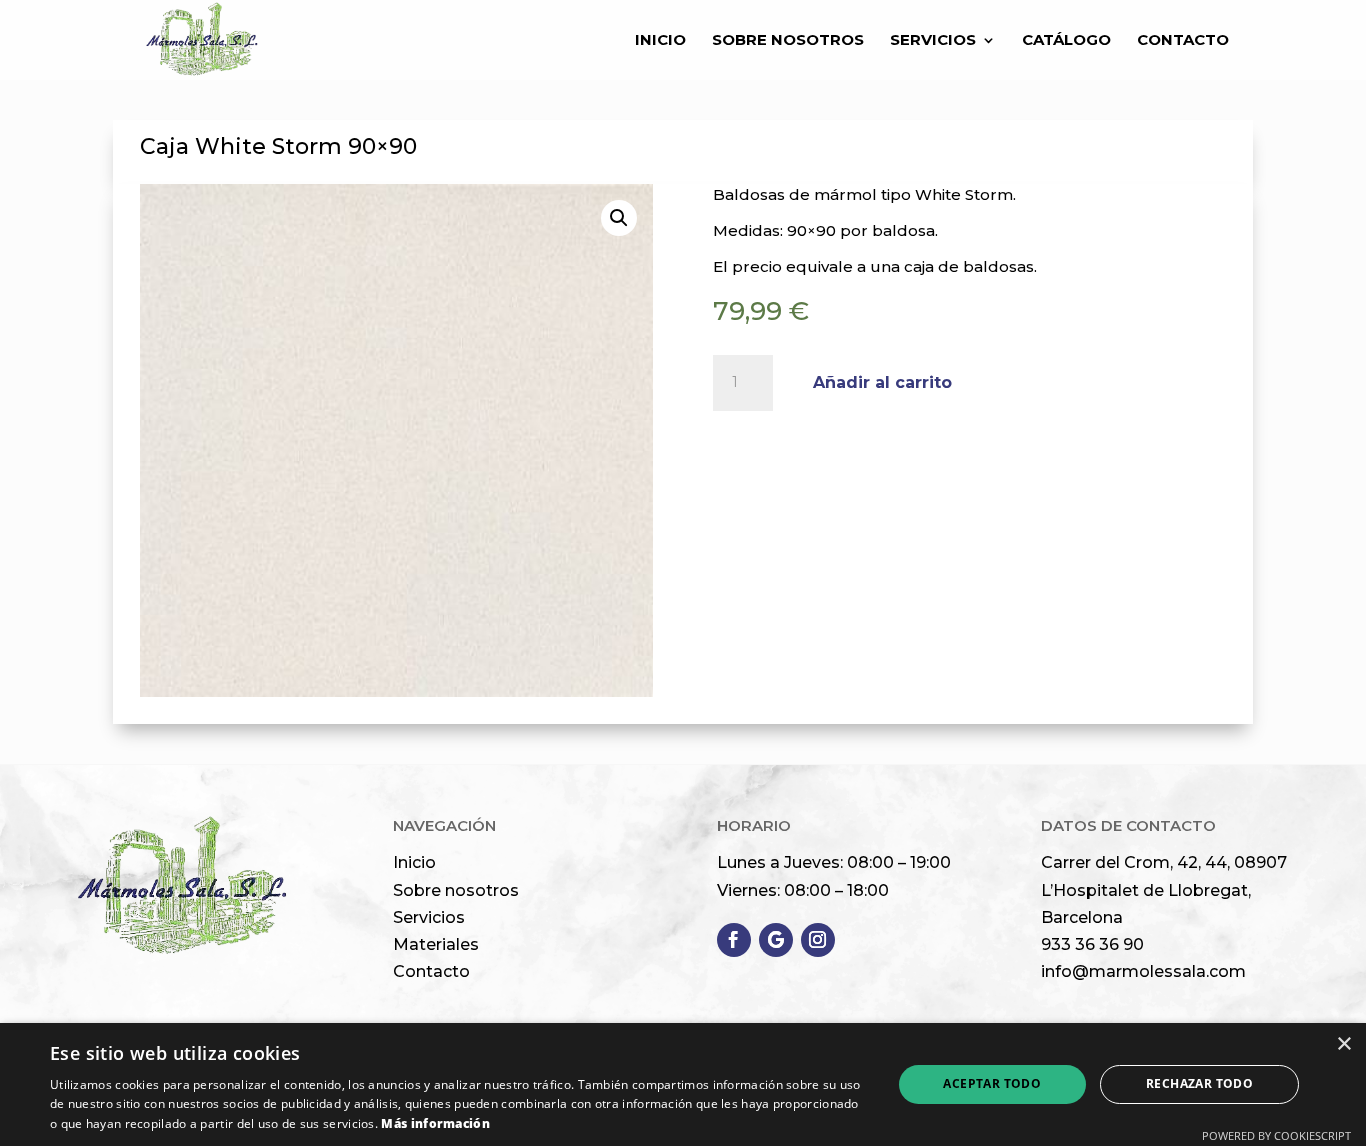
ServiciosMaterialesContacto (436, 944)
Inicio (660, 41)
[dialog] (683, 1084)
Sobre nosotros (456, 890)
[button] (619, 218)
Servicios (933, 41)
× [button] (1343, 1044)
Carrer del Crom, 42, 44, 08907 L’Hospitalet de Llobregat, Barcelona (1164, 889)
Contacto (1183, 41)
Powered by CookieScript (1276, 1135)
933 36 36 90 (1092, 944)
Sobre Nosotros (788, 41)
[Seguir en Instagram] (818, 940)
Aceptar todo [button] (992, 1083)
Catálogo (1066, 41)
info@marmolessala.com (1143, 971)
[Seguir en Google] (776, 940)
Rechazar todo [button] (1199, 1083)
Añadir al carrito (882, 382)
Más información (435, 1123)
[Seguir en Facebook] (734, 940)
